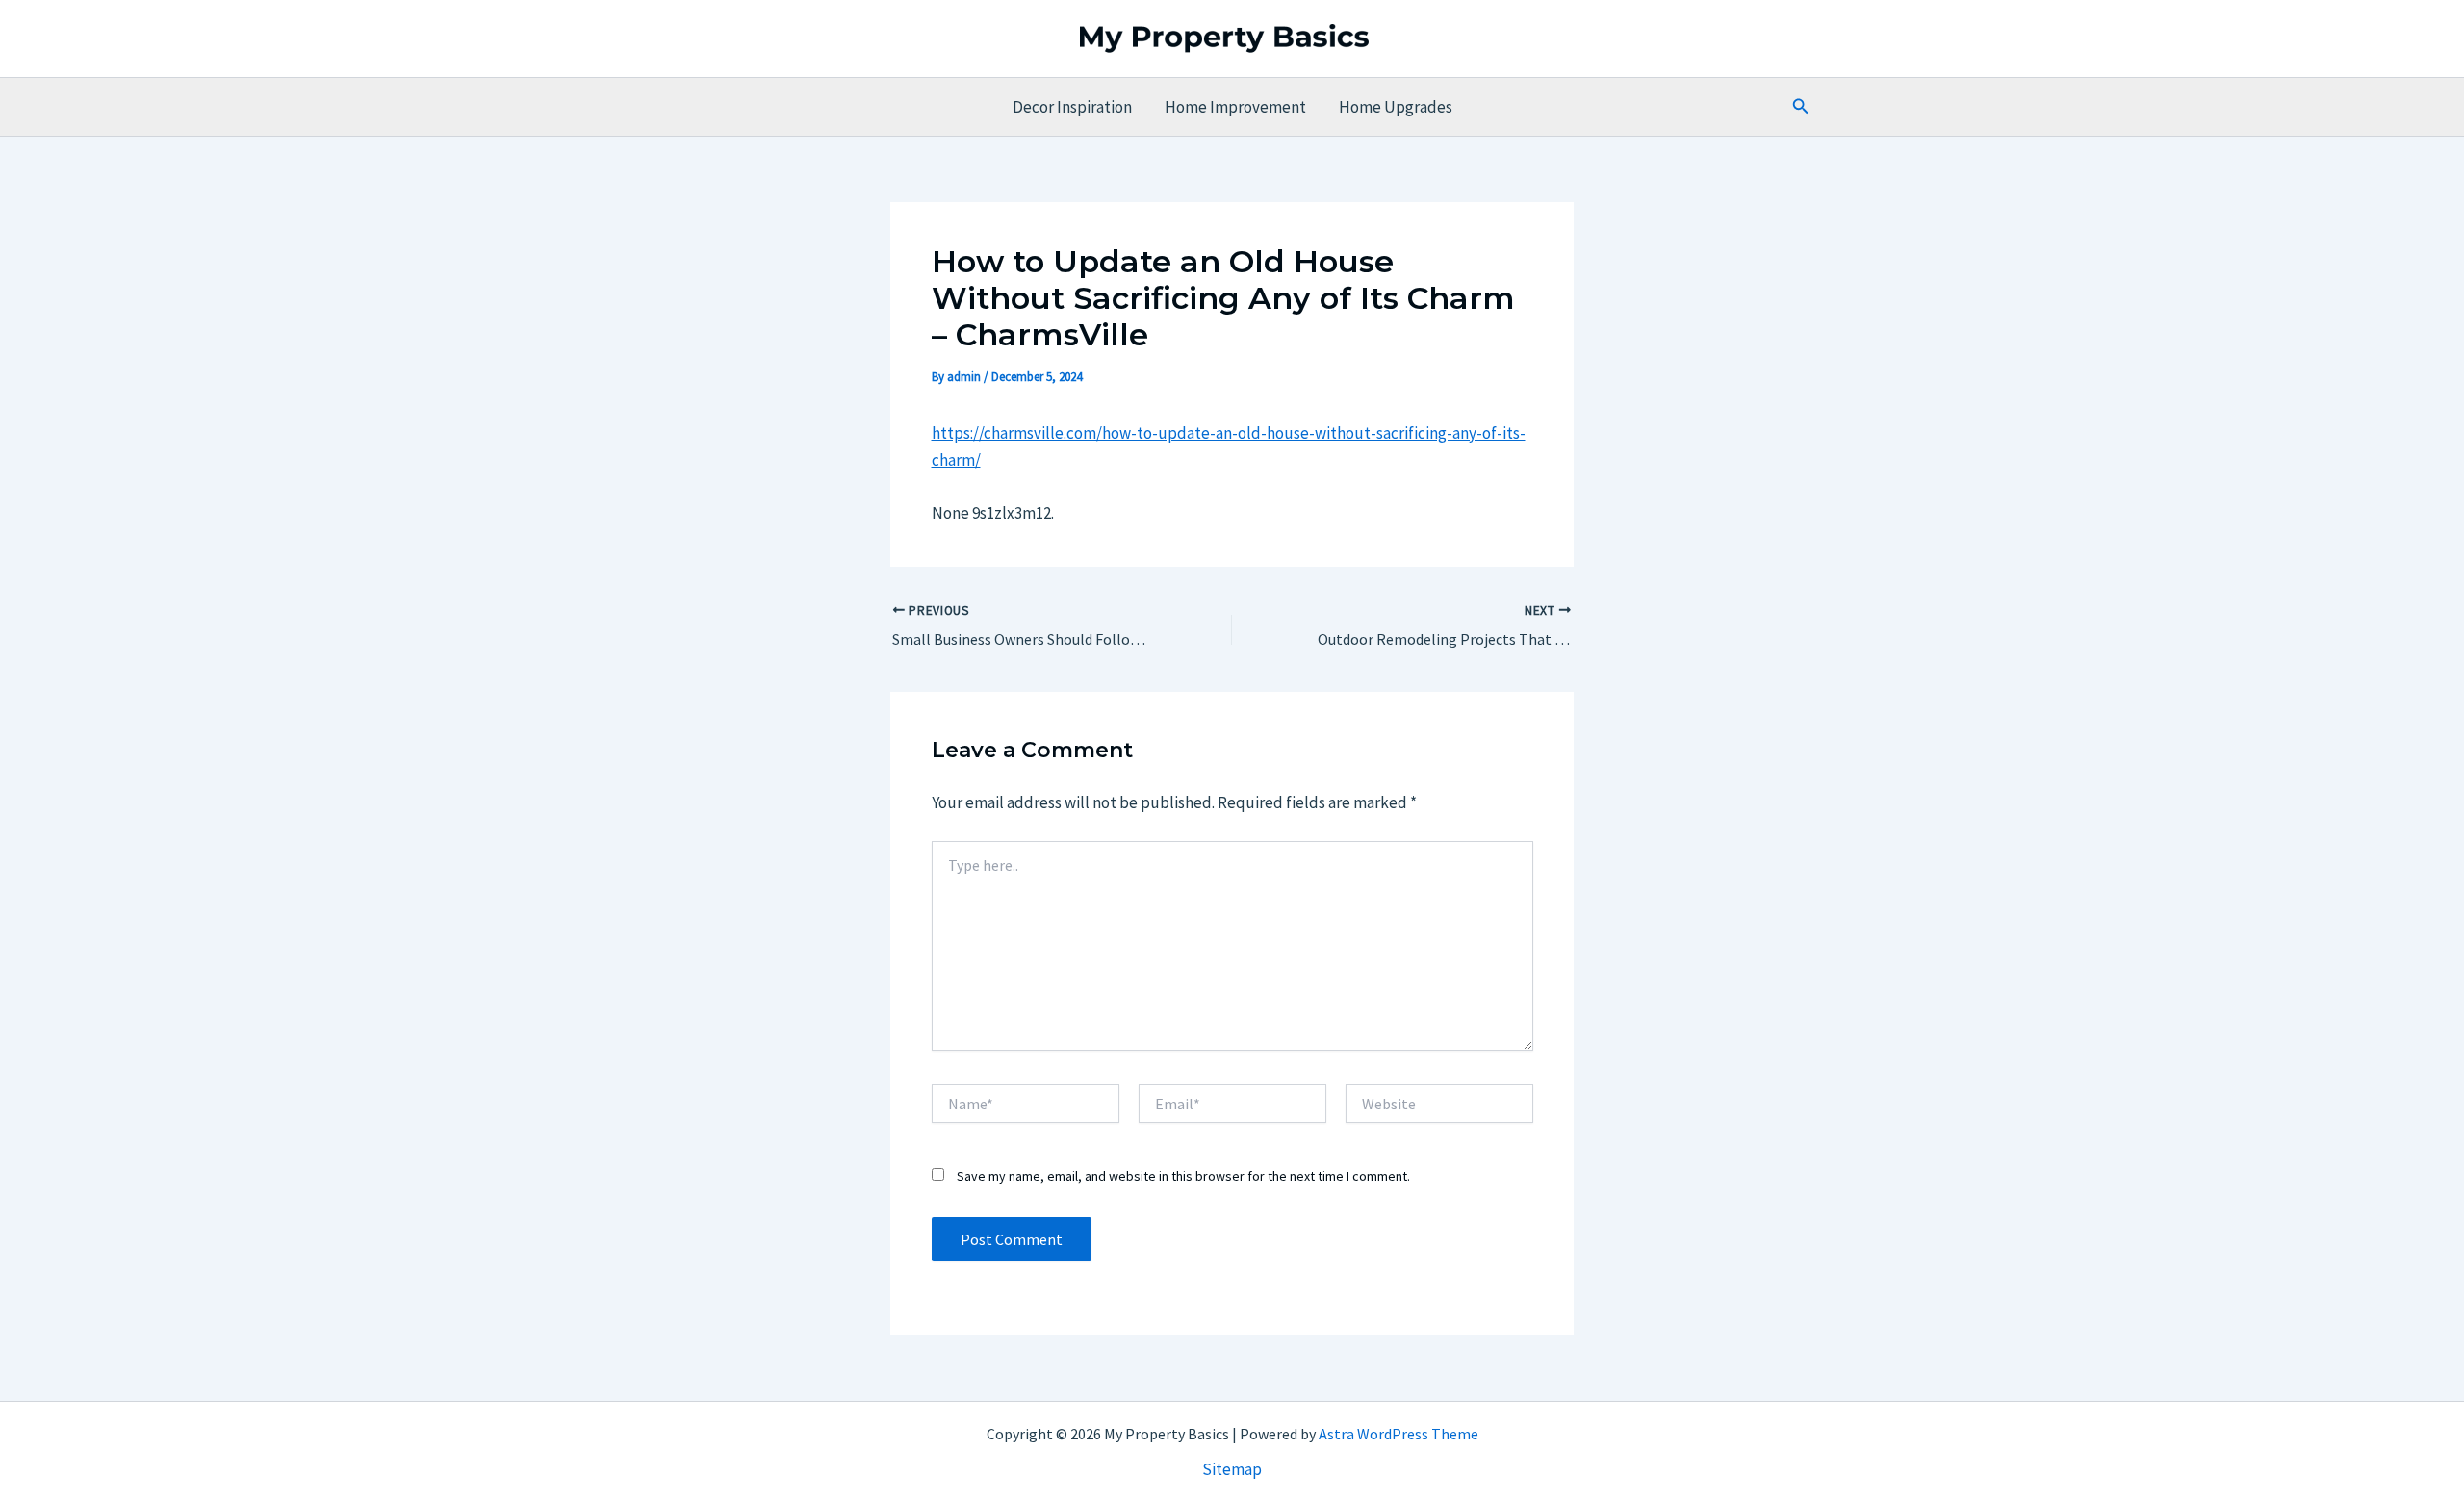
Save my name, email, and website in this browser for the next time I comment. (1183, 1176)
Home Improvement (1235, 107)
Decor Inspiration (1072, 107)
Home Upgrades (1396, 107)
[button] (1801, 107)
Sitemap (1232, 1469)
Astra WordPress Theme (1399, 1434)
